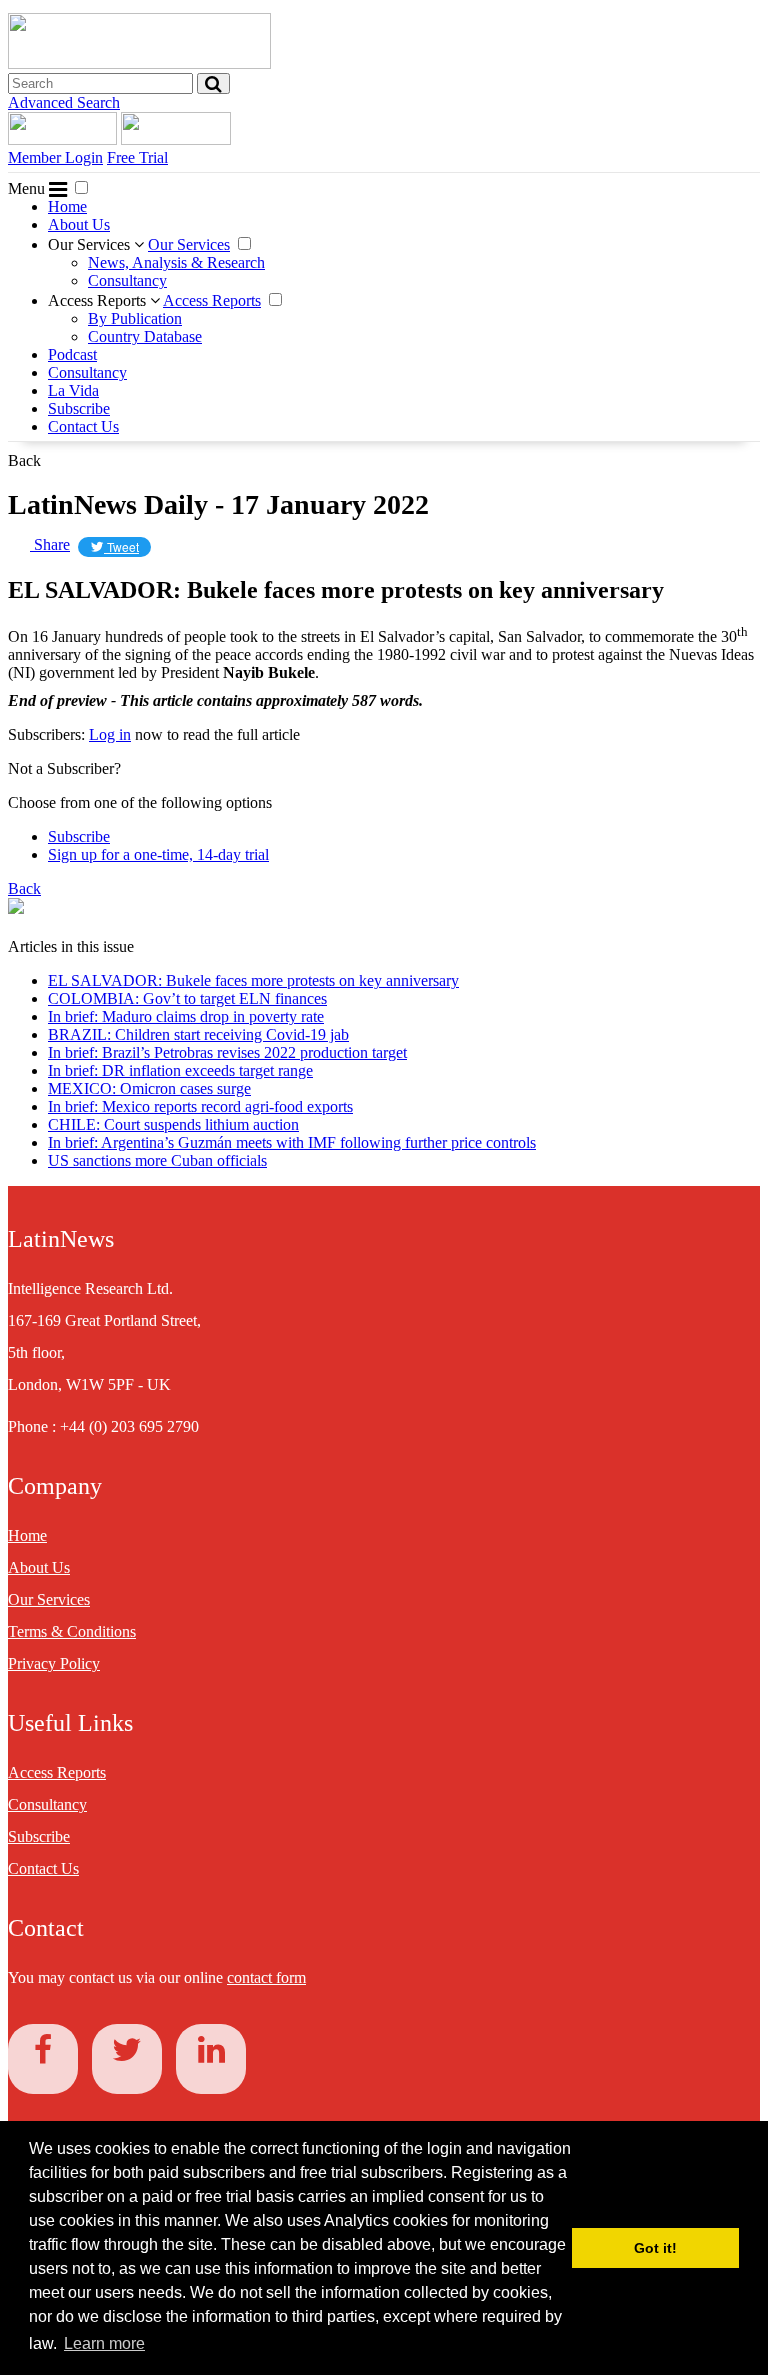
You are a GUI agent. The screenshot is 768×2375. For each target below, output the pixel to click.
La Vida (73, 390)
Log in (110, 734)
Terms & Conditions (72, 1631)
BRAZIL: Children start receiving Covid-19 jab (198, 1034)
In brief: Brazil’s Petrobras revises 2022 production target (227, 1052)
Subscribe (79, 408)
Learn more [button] (104, 2343)
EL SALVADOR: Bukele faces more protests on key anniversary (253, 980)
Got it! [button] (655, 2248)
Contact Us (83, 426)
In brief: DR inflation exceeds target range (180, 1070)
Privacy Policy (54, 1663)
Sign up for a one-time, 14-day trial (158, 854)
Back (24, 460)
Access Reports (99, 300)
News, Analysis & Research (176, 262)
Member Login (55, 157)
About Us (79, 224)
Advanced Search (64, 102)
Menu (28, 188)
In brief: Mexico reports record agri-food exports (200, 1106)
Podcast (72, 354)
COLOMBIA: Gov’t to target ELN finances (187, 998)
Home (67, 206)
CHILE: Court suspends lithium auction (173, 1124)
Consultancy (127, 280)
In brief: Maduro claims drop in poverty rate (186, 1016)
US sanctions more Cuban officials (157, 1160)
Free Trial (137, 157)
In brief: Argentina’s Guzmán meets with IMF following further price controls (292, 1142)
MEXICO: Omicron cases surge (149, 1088)
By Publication (135, 318)
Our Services (91, 244)
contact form (266, 1977)
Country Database (145, 336)
